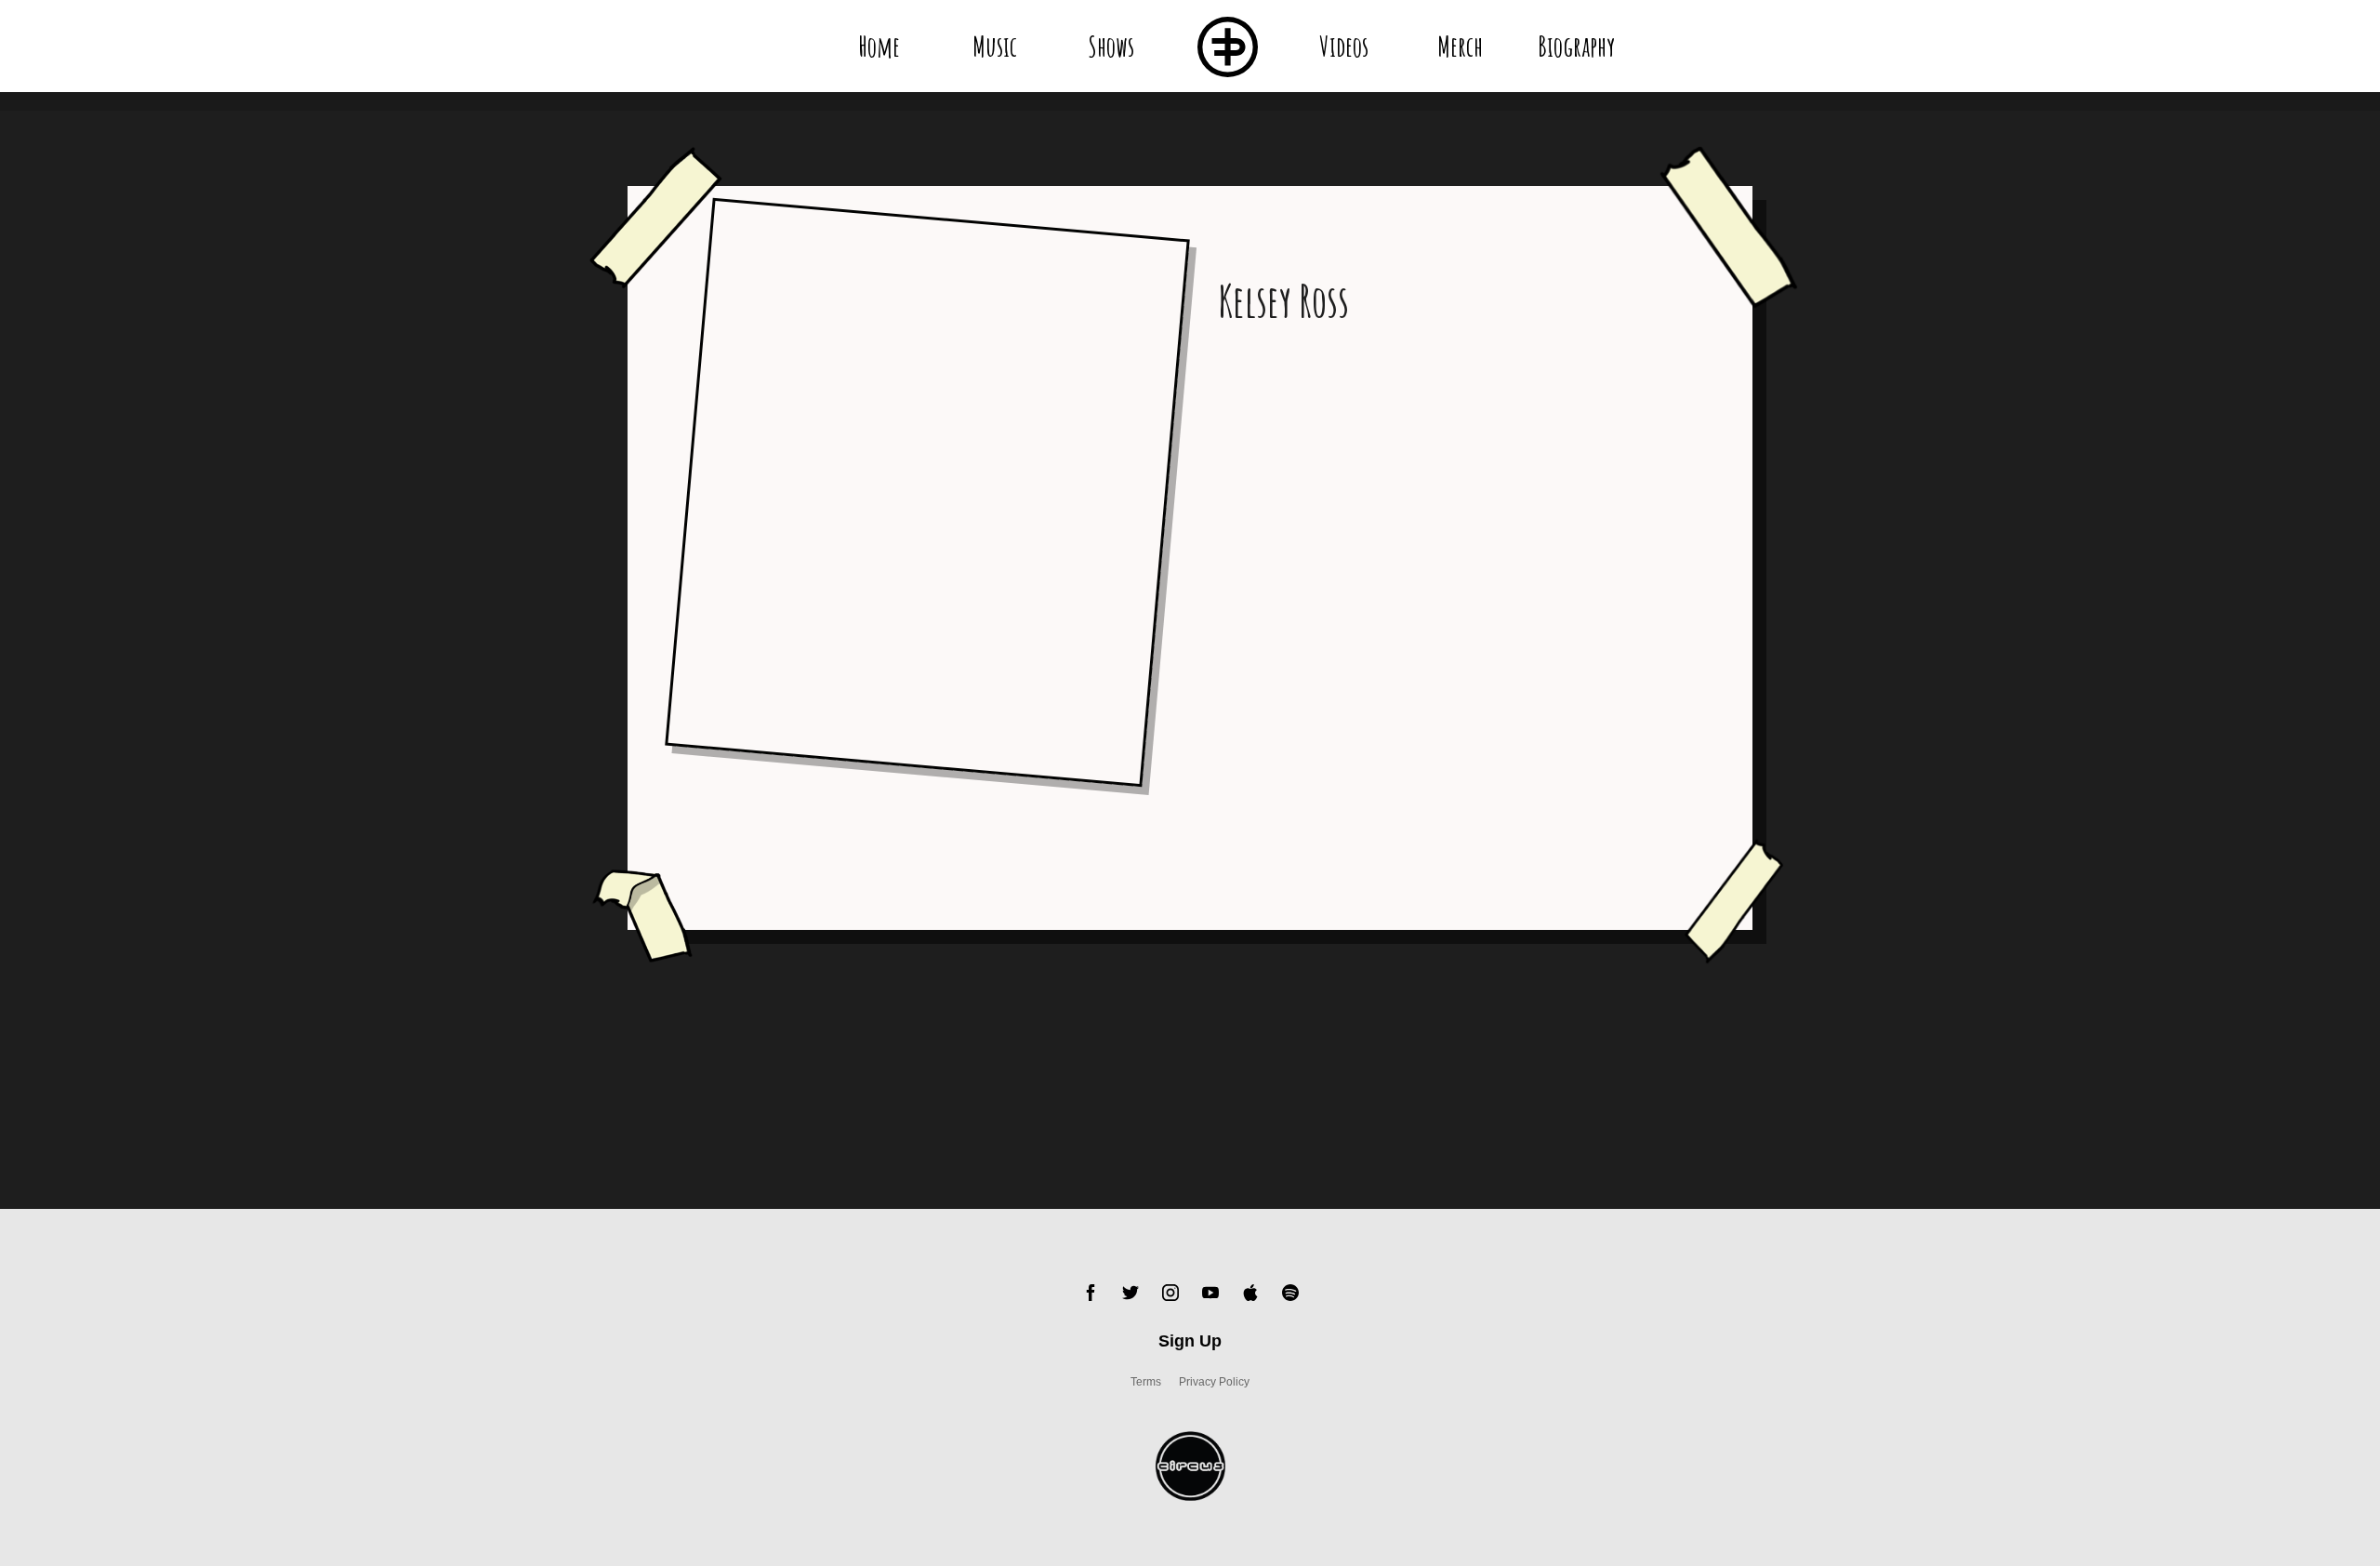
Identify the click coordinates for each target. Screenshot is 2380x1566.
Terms (1146, 1382)
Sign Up (1190, 1341)
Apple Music (1250, 1293)
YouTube (1210, 1293)
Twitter (1130, 1293)
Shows (1111, 46)
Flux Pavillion (1228, 46)
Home (879, 46)
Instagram (1170, 1293)
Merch (1460, 46)
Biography (1576, 46)
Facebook (1091, 1293)
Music (995, 46)
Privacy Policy (1214, 1382)
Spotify (1290, 1293)
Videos (1344, 46)
